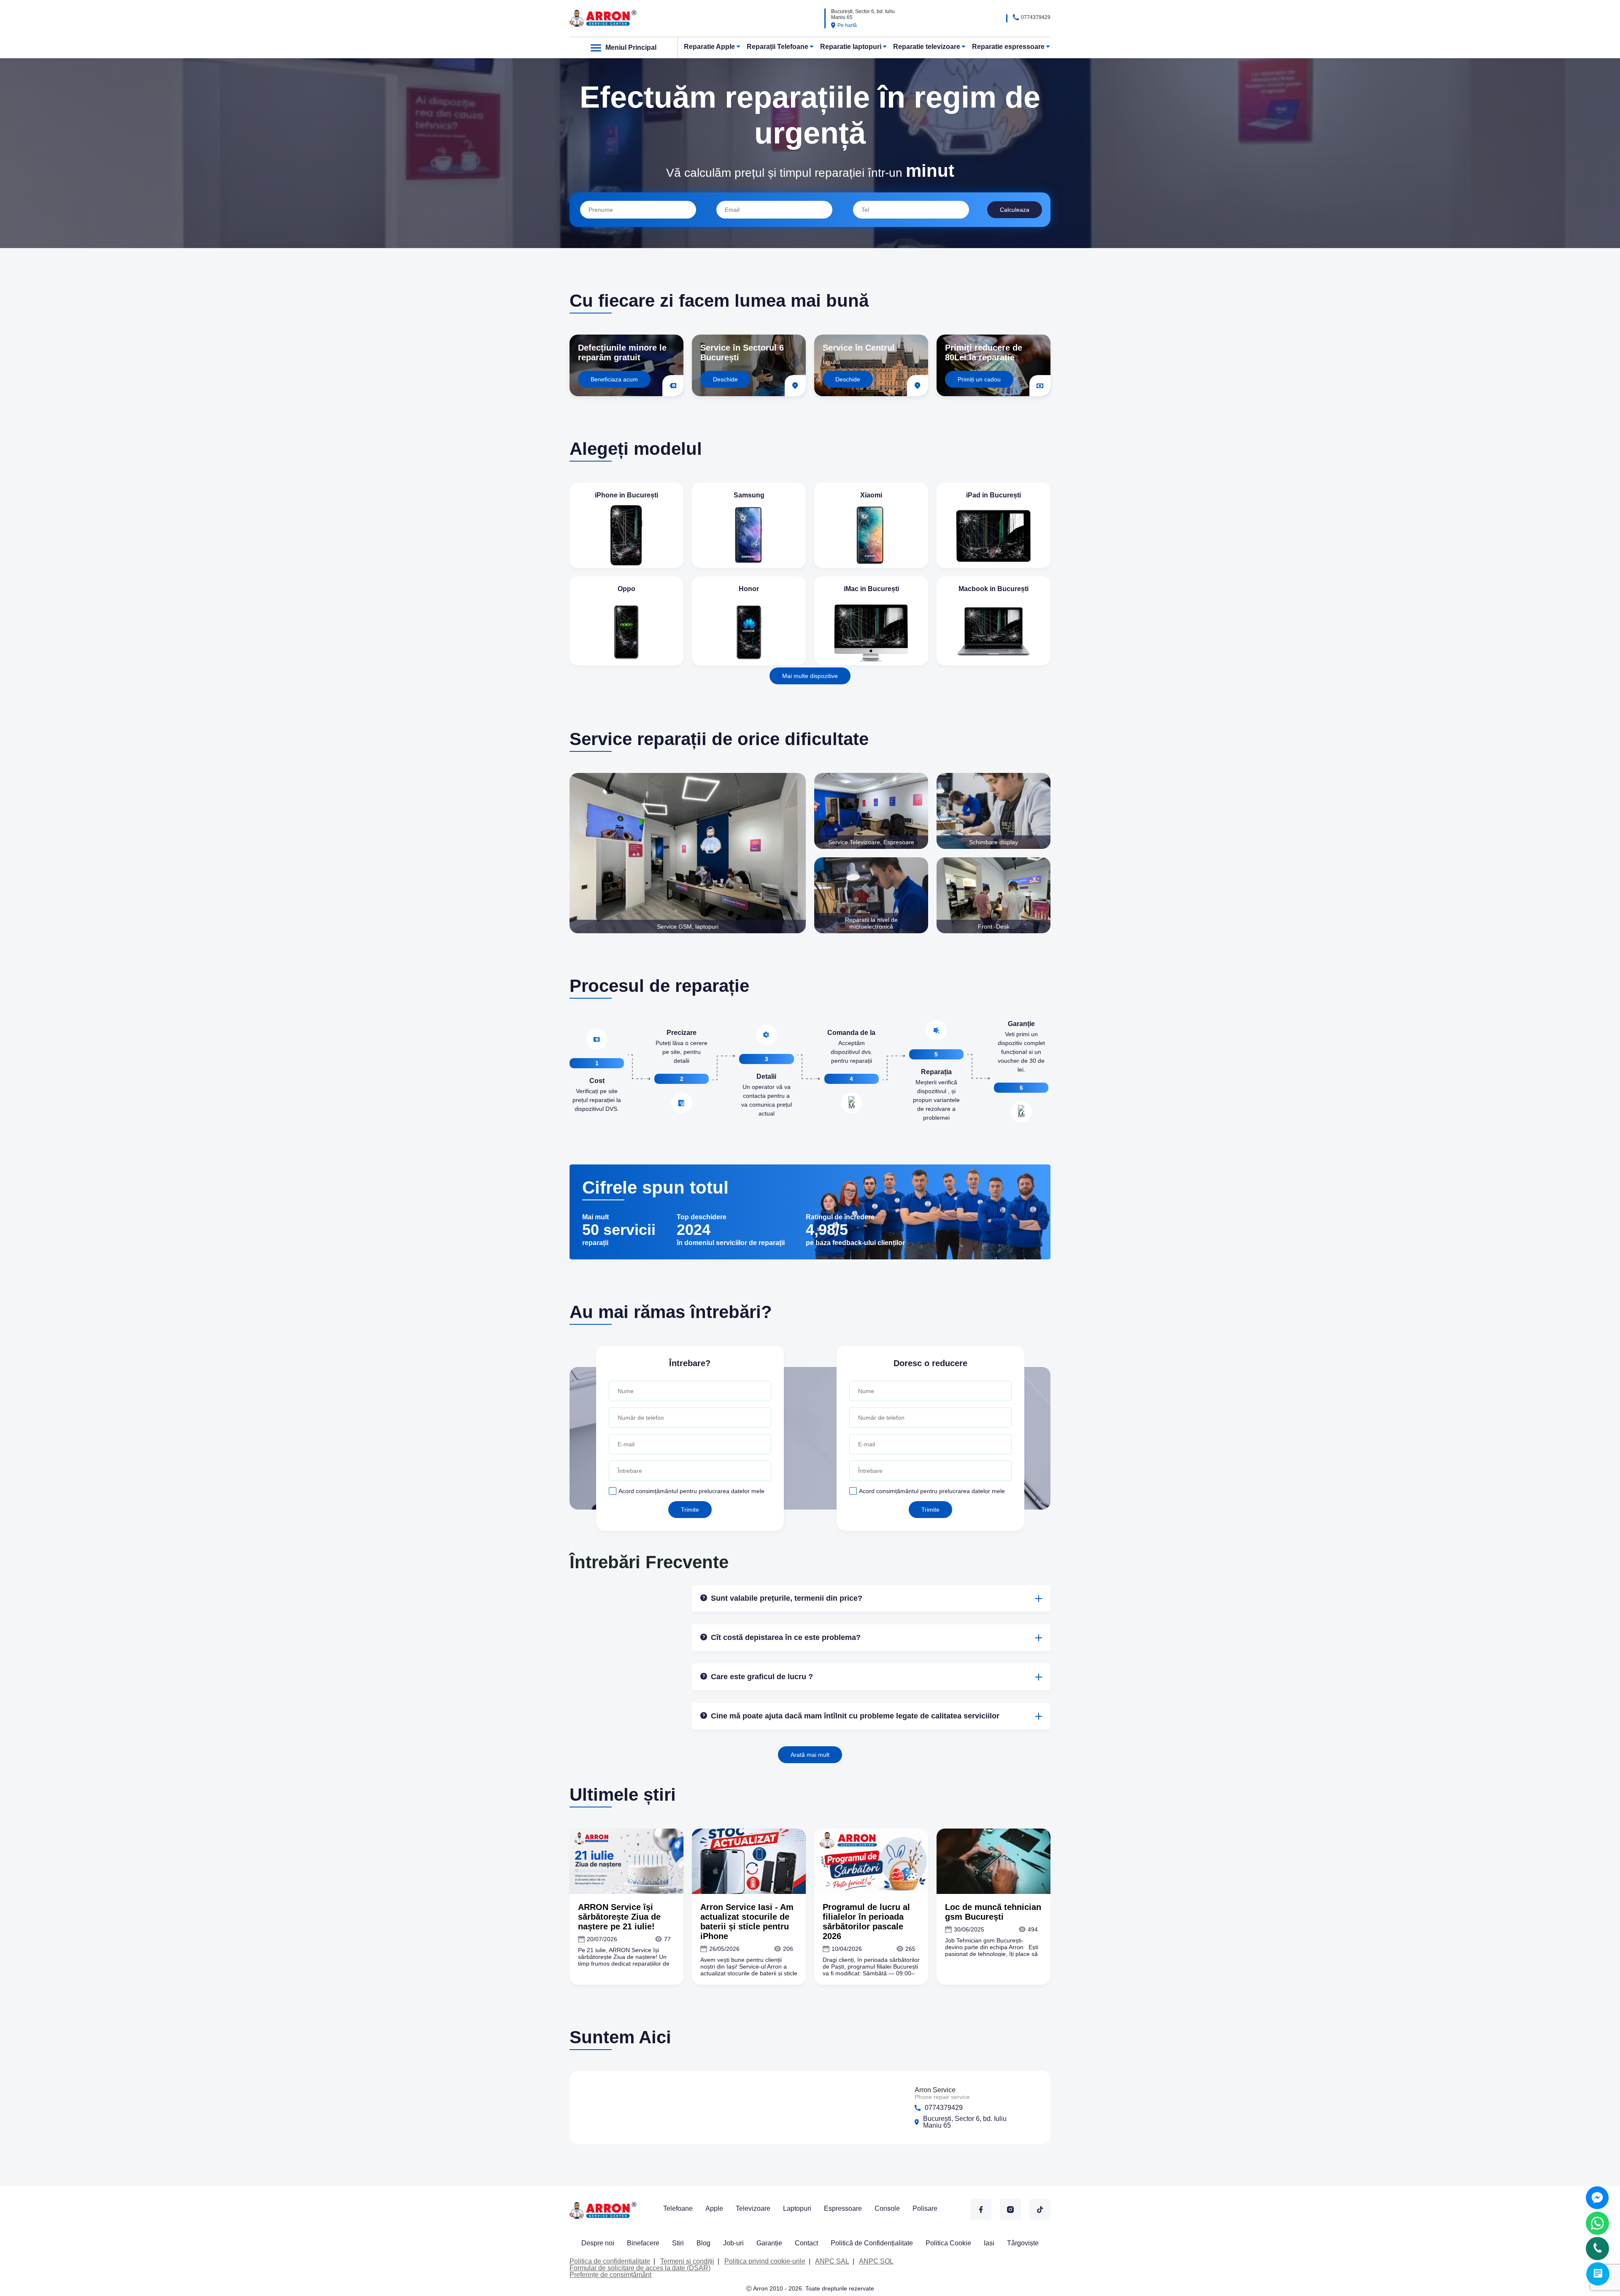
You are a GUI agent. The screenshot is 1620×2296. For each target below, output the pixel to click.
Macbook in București (994, 589)
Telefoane (678, 2208)
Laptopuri (797, 2208)
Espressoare (843, 2208)
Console (887, 2208)
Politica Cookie (948, 2243)
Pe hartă (847, 25)
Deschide (725, 379)
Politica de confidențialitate (610, 2261)
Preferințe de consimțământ (610, 2275)
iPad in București (994, 495)
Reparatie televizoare (927, 47)
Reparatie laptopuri (851, 47)
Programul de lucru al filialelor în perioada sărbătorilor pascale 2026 (866, 1922)
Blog (703, 2243)
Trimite (690, 1510)
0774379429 (1036, 17)
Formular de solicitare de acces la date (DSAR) (640, 2268)
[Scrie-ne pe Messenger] (1597, 2198)
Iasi (989, 2243)
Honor (749, 589)
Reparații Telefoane (778, 47)
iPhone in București (626, 495)
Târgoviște (1023, 2243)
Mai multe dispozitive (810, 676)
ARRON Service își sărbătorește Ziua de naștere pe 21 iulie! (619, 1917)
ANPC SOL (876, 2261)
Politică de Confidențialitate (872, 2243)
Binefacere (643, 2243)
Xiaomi (871, 495)
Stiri (678, 2243)
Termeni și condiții (687, 2261)
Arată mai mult (810, 1755)
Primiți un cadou (979, 379)
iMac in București (871, 589)
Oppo (626, 589)
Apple (714, 2208)
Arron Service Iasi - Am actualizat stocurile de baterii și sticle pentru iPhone (747, 1922)
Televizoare (753, 2208)
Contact (806, 2243)
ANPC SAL (832, 2261)
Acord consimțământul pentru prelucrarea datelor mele (691, 1491)
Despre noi (598, 2243)
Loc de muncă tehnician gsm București (993, 1912)
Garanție (769, 2243)
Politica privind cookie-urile (765, 2261)
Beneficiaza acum (614, 379)
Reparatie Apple (709, 47)
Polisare (925, 2208)
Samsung (749, 495)
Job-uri (733, 2243)
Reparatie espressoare (1008, 47)
